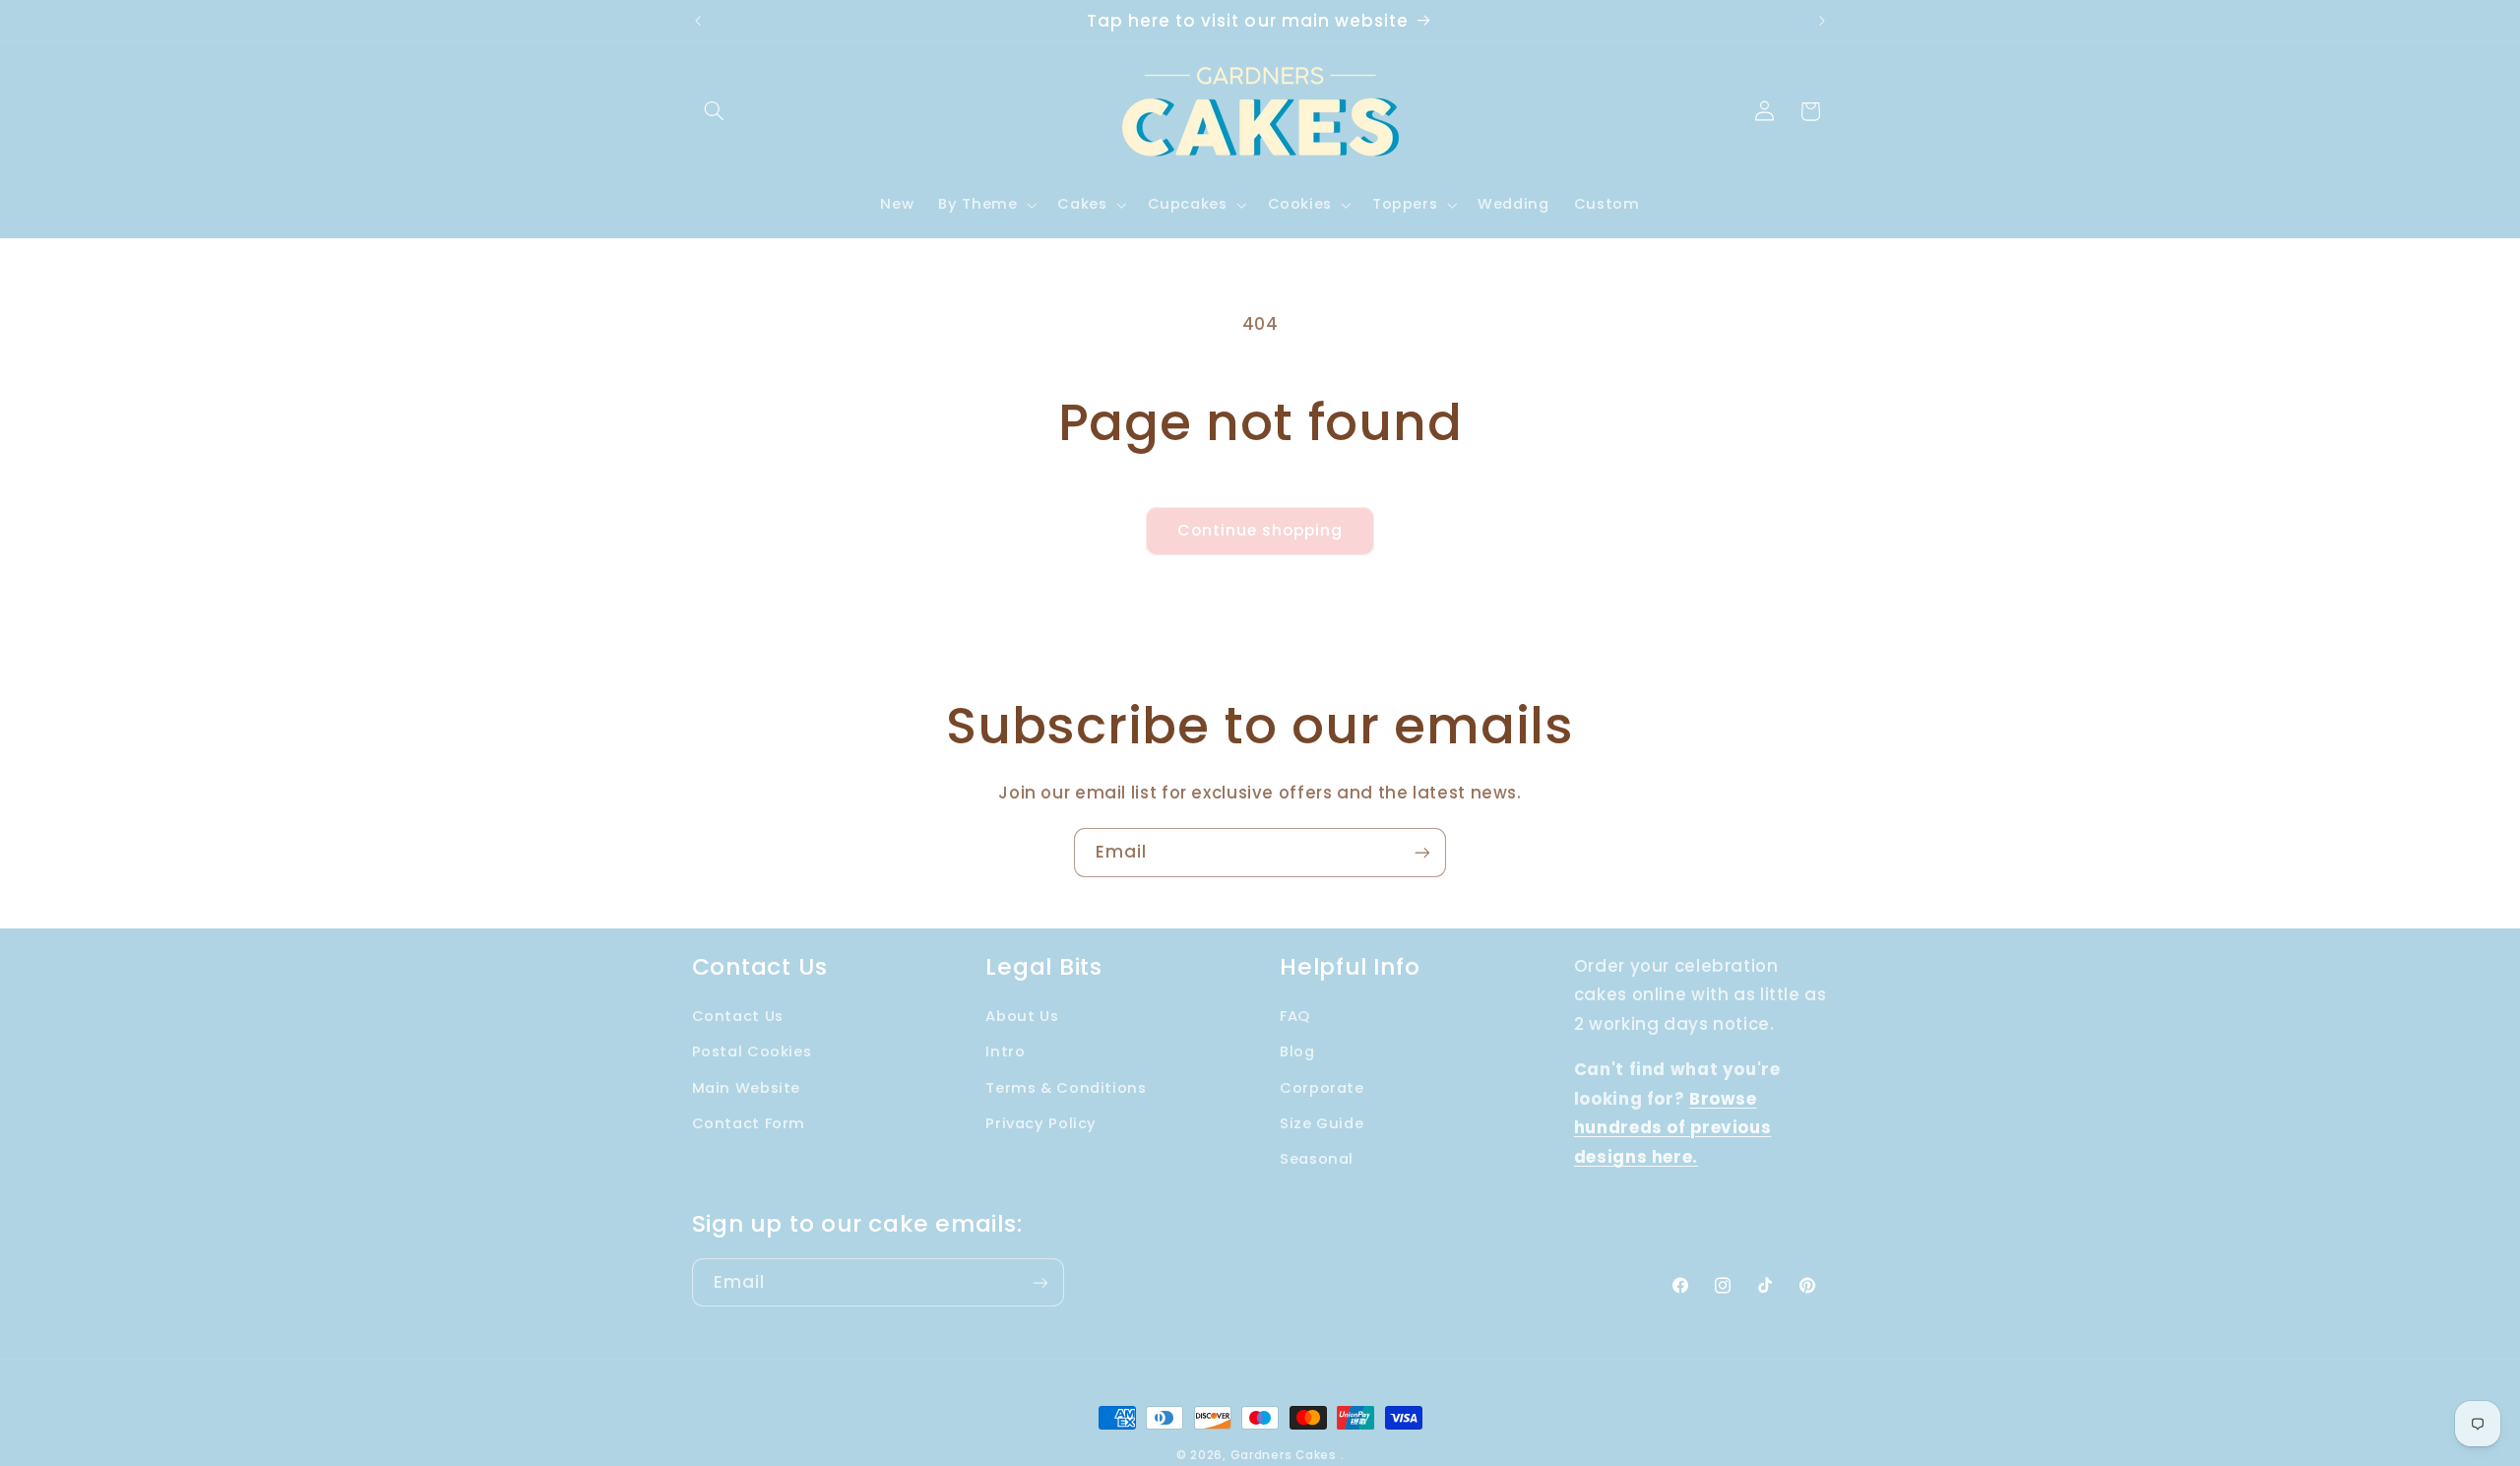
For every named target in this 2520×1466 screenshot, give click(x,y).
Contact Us (738, 1016)
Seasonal (1317, 1160)
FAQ (1295, 1016)
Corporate (1322, 1088)
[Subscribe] (1422, 852)
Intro (1005, 1052)
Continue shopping (1260, 530)
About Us (1022, 1016)
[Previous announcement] (698, 21)
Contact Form (749, 1123)
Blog (1297, 1052)
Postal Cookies (752, 1052)
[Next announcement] (1822, 21)
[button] (715, 111)
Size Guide (1322, 1123)
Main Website (747, 1088)
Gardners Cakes (1284, 1455)
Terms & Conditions (1066, 1088)
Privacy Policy (1041, 1123)
